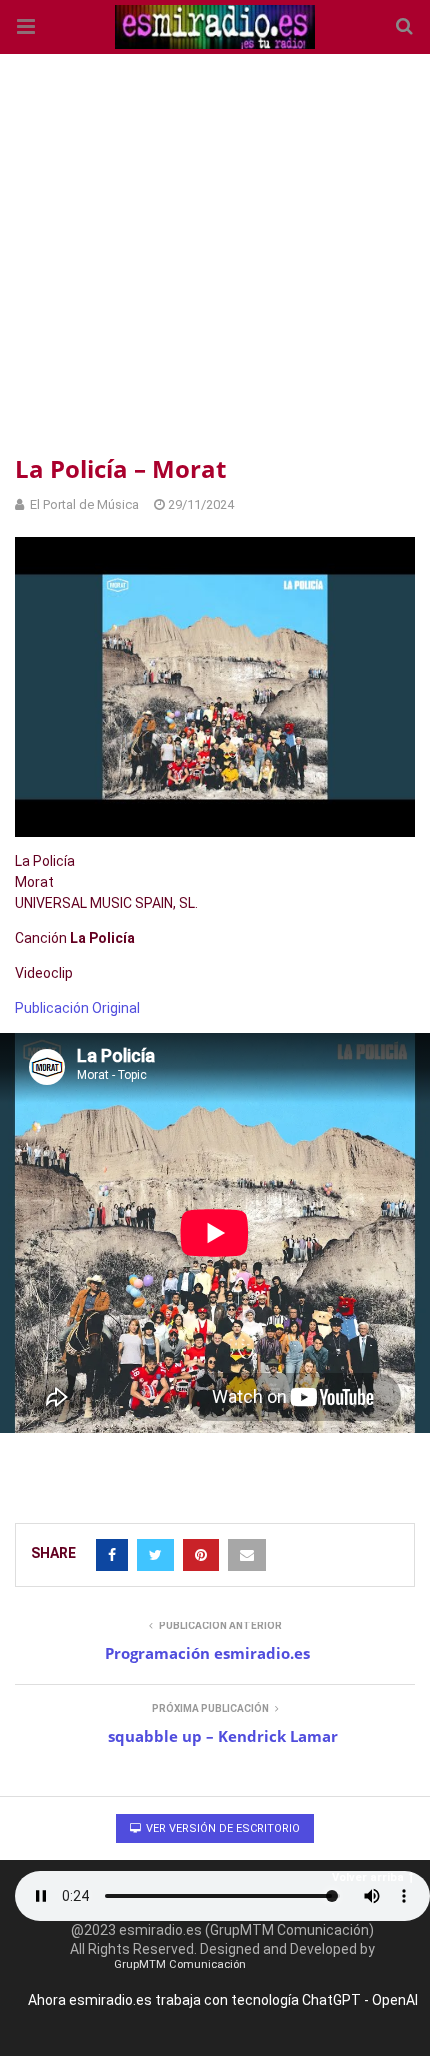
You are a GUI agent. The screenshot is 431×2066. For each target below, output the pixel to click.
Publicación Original (77, 1008)
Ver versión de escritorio (221, 1828)
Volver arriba (368, 1877)
